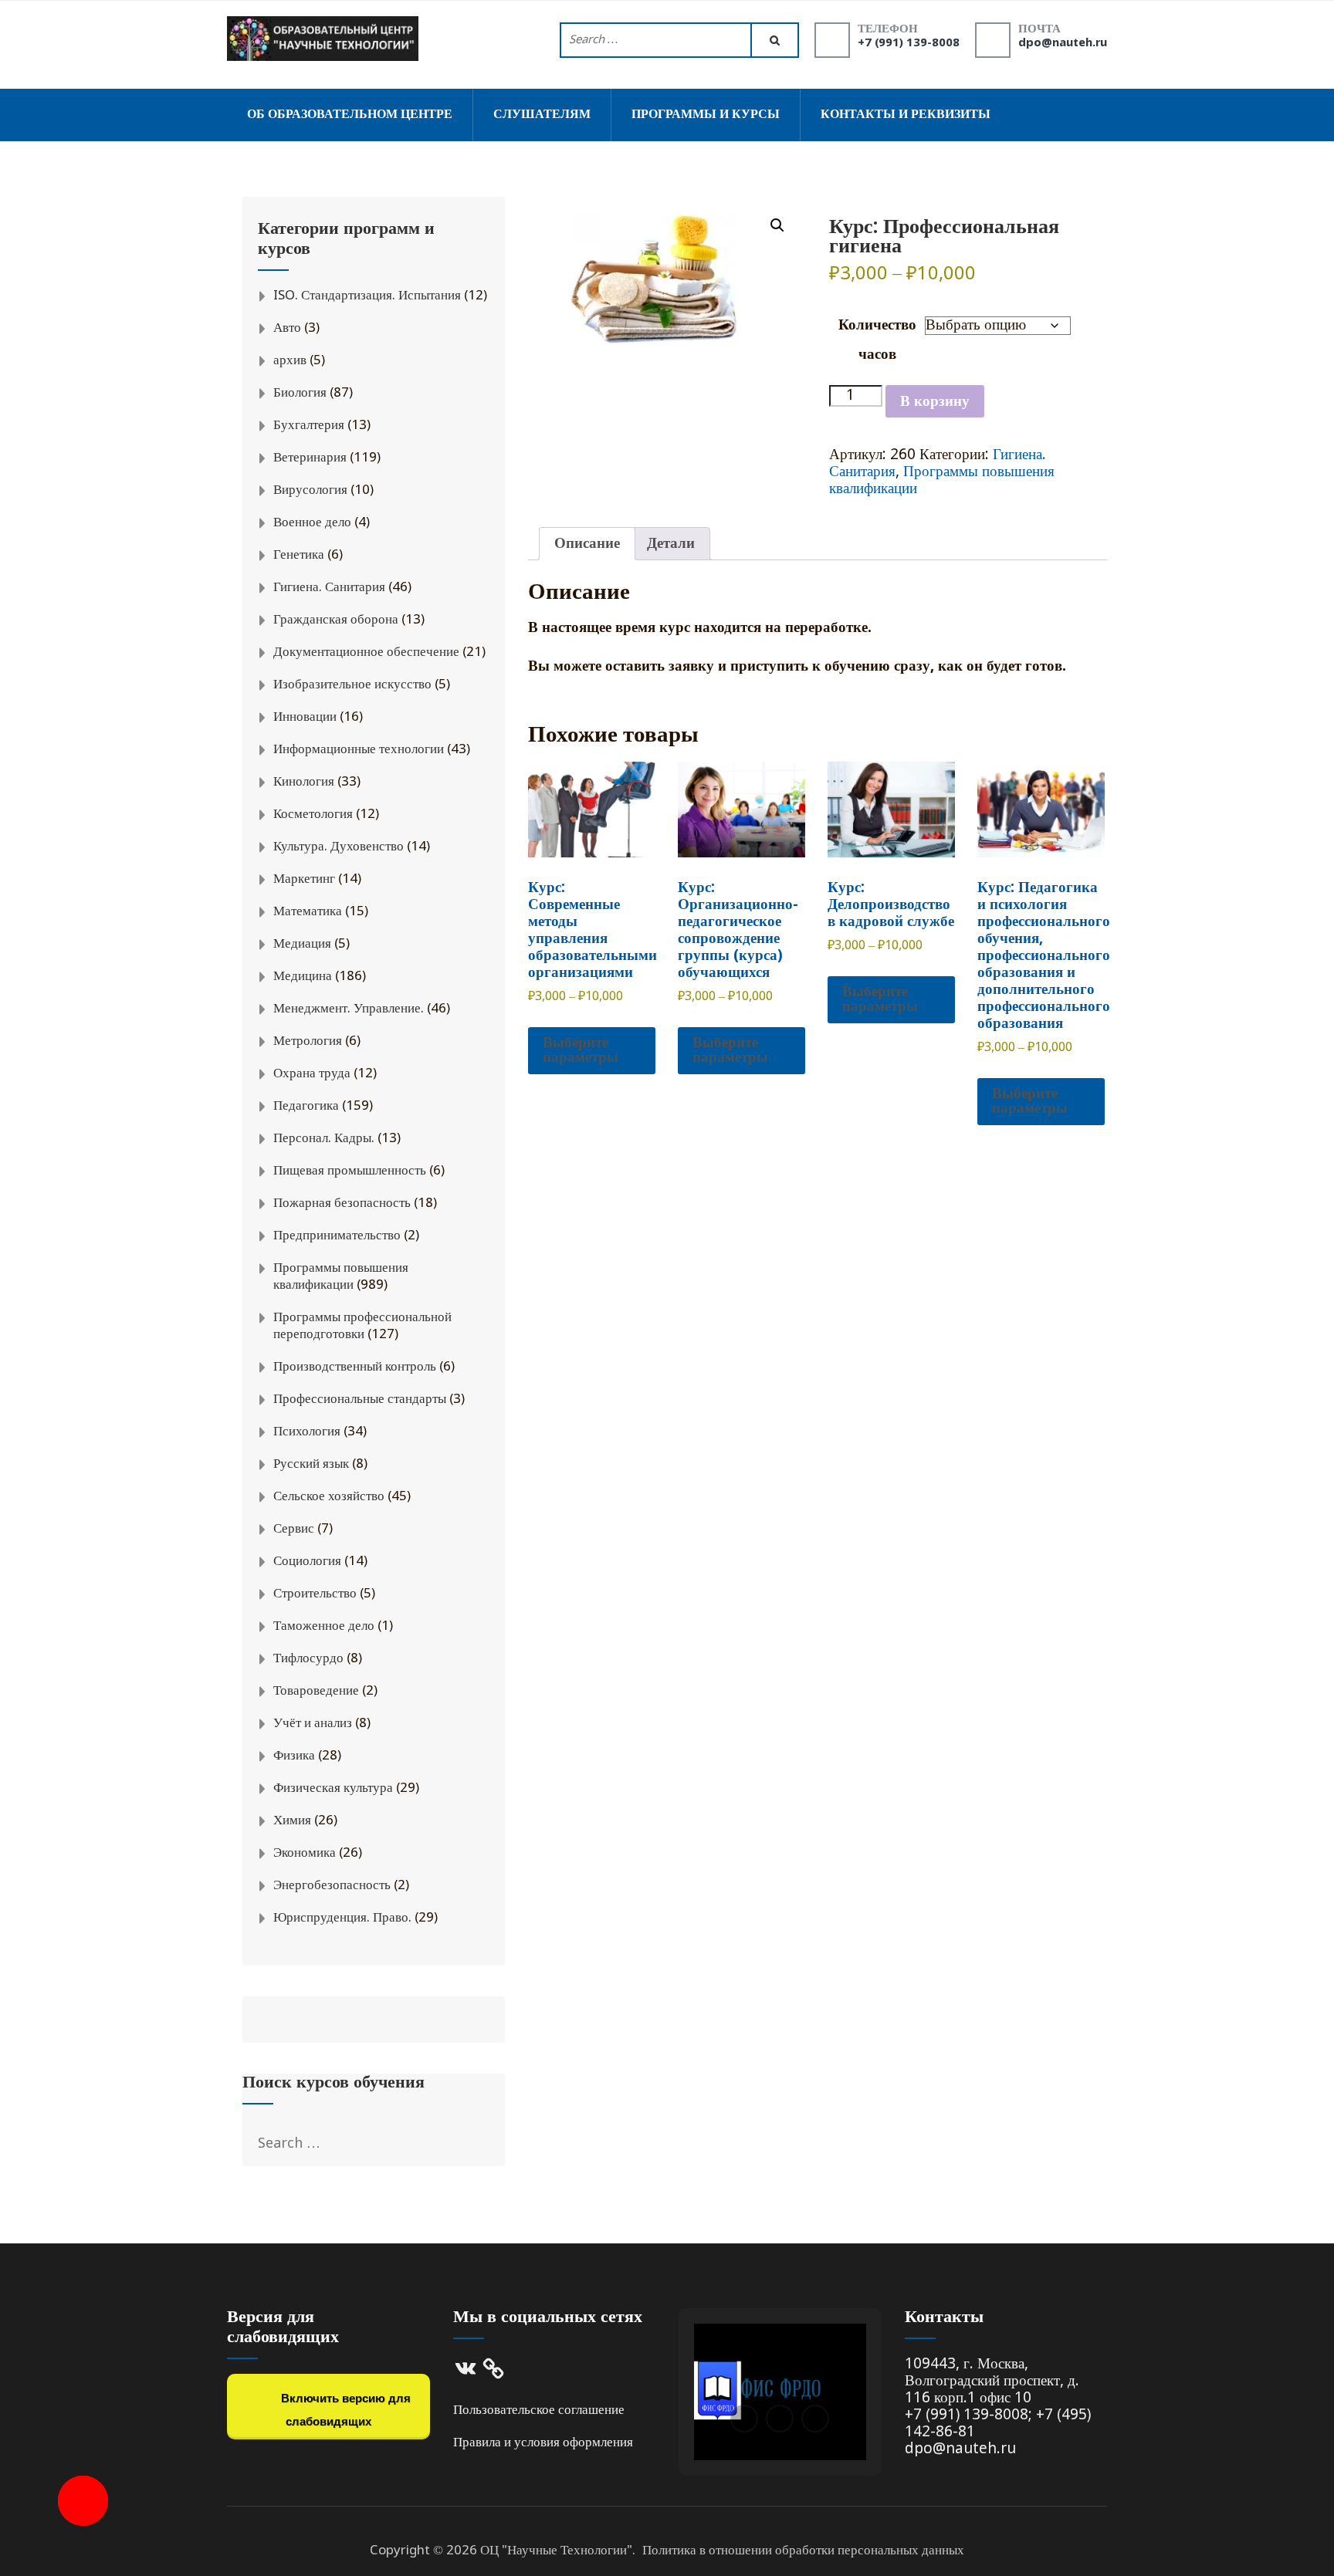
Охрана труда (312, 1074)
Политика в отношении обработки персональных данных (803, 2551)
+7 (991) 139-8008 (909, 43)
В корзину (935, 402)
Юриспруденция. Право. (342, 1918)
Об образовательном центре (350, 115)
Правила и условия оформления (543, 2443)
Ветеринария (310, 458)
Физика (294, 1756)
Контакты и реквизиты (906, 115)
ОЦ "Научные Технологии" (556, 2551)
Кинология (304, 782)
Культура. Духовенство (339, 847)
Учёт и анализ (313, 1724)
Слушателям (542, 115)
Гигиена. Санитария (329, 588)
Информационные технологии (359, 750)
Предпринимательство (337, 1236)
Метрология (308, 1041)
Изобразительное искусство (352, 685)
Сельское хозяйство (329, 1497)
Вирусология (310, 490)
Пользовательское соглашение (539, 2410)
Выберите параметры (581, 1050)
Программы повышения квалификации (942, 480)
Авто (287, 328)
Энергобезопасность (332, 1886)
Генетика (299, 555)
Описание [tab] (587, 544)
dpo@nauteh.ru (1063, 43)
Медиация (302, 944)
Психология (307, 1432)
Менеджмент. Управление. (349, 1009)
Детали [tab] (671, 544)
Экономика (305, 1853)
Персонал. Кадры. (324, 1139)
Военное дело (312, 523)
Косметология (313, 815)
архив (290, 361)
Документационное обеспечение (366, 652)
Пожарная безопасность (342, 1203)
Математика (308, 912)
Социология (307, 1562)
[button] (777, 225)
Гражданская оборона (336, 620)
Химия (292, 1821)
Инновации (305, 717)
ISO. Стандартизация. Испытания (367, 296)
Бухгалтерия (309, 426)
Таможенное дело (324, 1626)
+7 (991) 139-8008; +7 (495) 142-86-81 (998, 2424)
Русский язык (311, 1464)
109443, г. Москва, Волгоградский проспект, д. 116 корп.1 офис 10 (992, 2381)
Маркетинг (304, 879)
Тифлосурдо (308, 1659)
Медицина (303, 977)
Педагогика (306, 1106)
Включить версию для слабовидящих (344, 2410)
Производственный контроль (355, 1367)
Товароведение (316, 1691)
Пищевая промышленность (350, 1171)
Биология (300, 393)
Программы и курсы (706, 115)
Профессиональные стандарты (360, 1400)
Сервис (294, 1529)
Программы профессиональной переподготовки (362, 1326)
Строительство (315, 1594)
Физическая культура (333, 1788)
